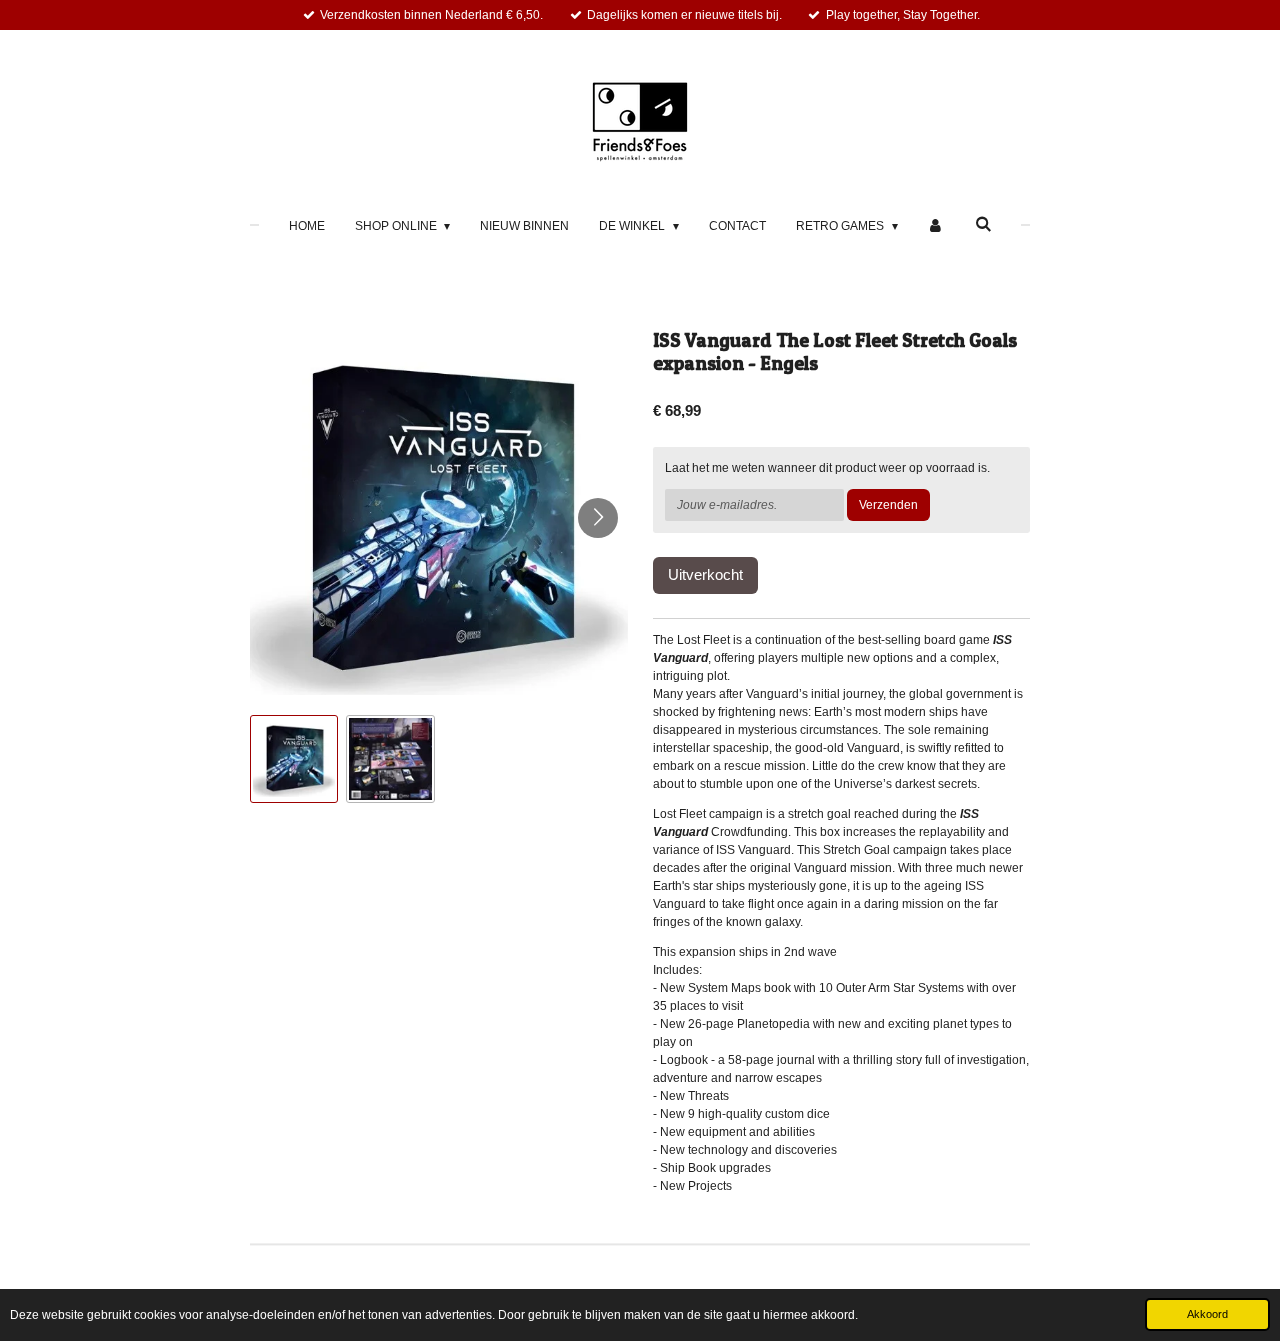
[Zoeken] (983, 224)
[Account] (936, 226)
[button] (294, 759)
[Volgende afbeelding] (598, 518)
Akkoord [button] (1207, 1314)
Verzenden (888, 505)
